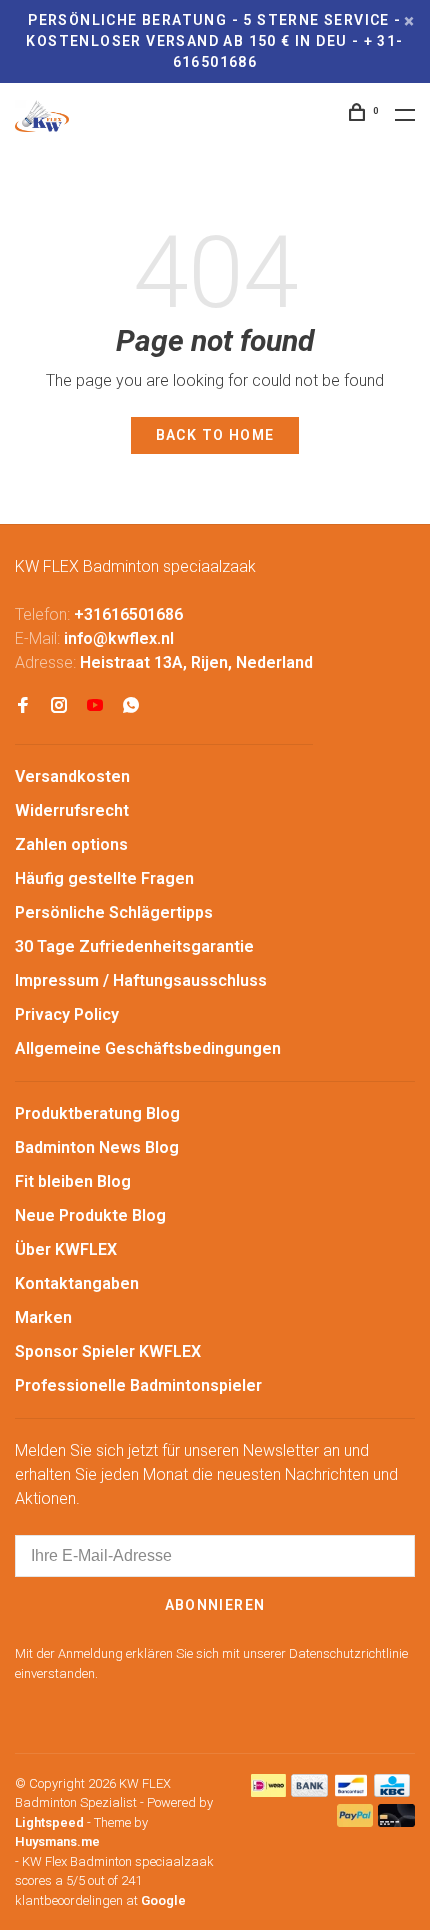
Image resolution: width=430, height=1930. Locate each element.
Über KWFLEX (66, 1249)
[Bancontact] (351, 1791)
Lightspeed (49, 1822)
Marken (43, 1317)
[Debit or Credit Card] (396, 1821)
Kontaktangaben (77, 1283)
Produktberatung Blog (97, 1113)
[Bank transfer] (309, 1791)
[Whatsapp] (131, 706)
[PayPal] (355, 1821)
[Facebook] (23, 706)
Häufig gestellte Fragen (104, 878)
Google (163, 1900)
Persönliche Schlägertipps (114, 912)
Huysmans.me (57, 1841)
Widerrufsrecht (72, 810)
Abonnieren (215, 1605)
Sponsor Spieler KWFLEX (108, 1351)
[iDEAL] (269, 1791)
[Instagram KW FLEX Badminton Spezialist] (59, 706)
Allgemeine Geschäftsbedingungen (148, 1048)
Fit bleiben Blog (73, 1181)
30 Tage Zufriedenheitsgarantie (134, 946)
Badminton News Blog (97, 1147)
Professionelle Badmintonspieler (138, 1385)
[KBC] (392, 1791)
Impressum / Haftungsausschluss (141, 980)
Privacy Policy (67, 1014)
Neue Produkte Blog (90, 1215)
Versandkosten (72, 776)
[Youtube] (95, 706)
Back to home (215, 435)
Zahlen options (71, 844)
